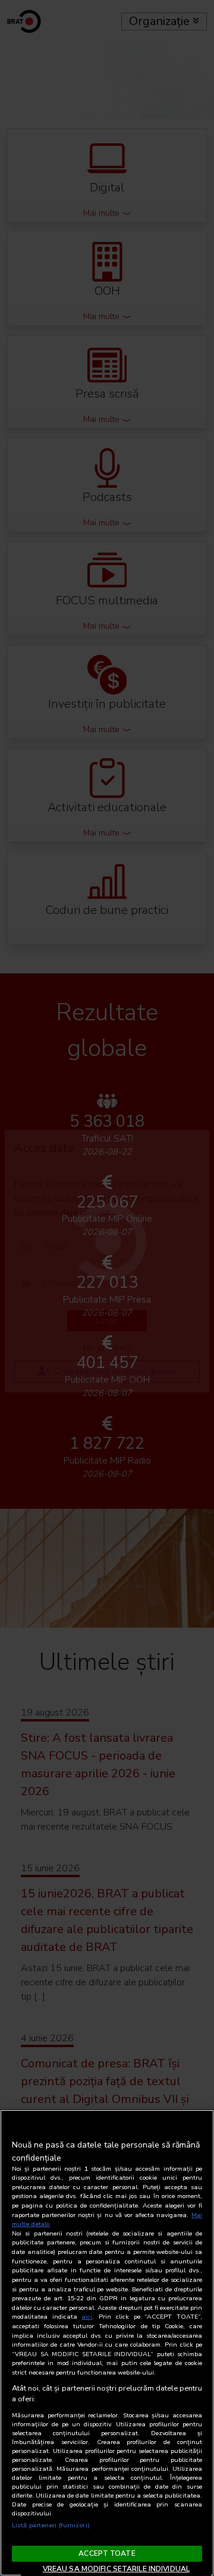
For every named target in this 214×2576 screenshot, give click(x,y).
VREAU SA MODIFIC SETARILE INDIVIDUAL (116, 2569)
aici (87, 2317)
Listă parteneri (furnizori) (51, 2525)
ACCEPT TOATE (107, 2553)
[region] (107, 2343)
